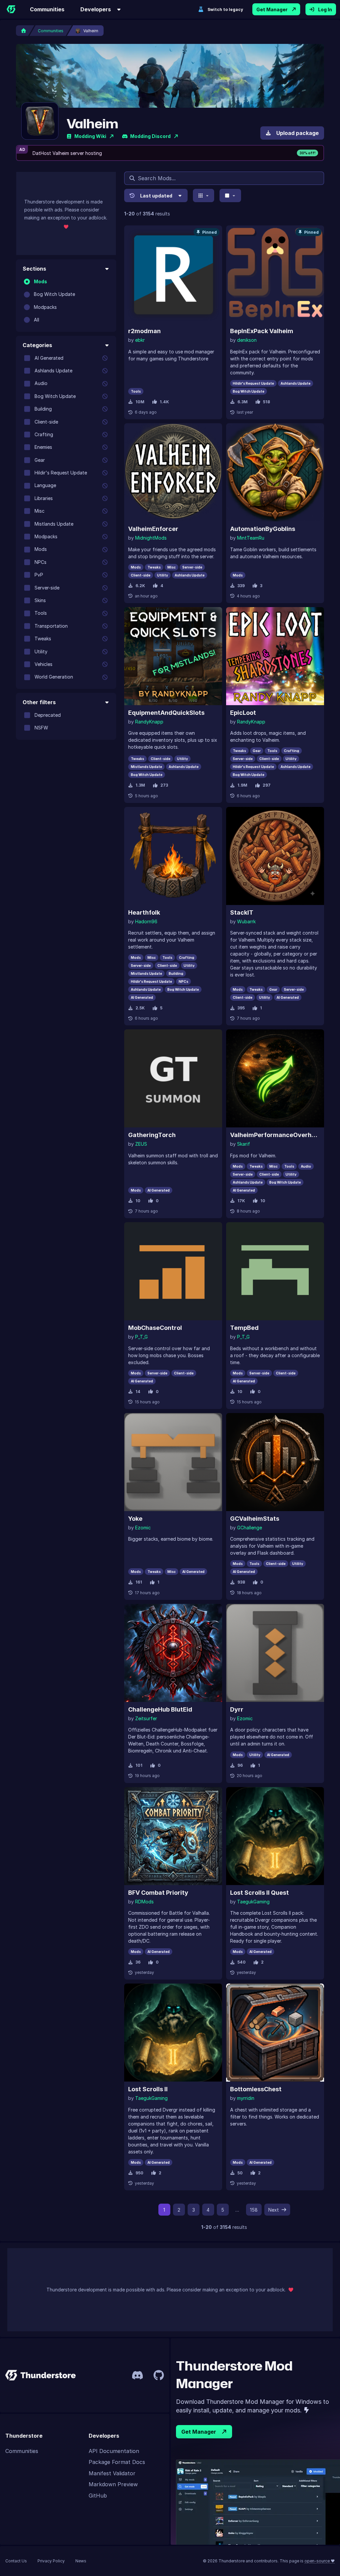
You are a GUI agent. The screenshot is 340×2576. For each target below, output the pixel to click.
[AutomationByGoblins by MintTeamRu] (275, 472)
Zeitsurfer (146, 1718)
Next (274, 2210)
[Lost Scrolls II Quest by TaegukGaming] (275, 1836)
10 (263, 1201)
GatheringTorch (152, 1135)
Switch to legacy (225, 9)
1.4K (164, 402)
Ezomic (143, 1528)
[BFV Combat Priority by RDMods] (173, 1836)
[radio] (27, 282)
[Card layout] (204, 195)
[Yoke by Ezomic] (173, 1462)
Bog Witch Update (54, 294)
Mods (41, 281)
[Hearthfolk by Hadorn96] (173, 856)
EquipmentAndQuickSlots (166, 713)
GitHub (98, 2496)
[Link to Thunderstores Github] (159, 2375)
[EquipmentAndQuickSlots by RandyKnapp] (173, 656)
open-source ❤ (320, 2561)
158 (254, 2210)
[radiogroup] (66, 301)
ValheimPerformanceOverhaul (275, 1135)
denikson (247, 340)
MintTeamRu (251, 538)
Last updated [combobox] (156, 196)
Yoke (135, 1519)
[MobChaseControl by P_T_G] (173, 1271)
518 (266, 402)
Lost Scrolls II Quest (259, 1893)
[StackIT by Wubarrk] (275, 856)
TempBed (244, 1328)
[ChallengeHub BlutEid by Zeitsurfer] (173, 1653)
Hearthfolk (144, 912)
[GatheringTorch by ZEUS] (173, 1078)
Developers (96, 9)
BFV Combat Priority (158, 1893)
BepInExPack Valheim (262, 331)
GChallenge (250, 1528)
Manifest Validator (112, 2473)
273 (164, 785)
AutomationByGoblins (263, 529)
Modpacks (45, 307)
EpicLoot (243, 713)
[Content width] (230, 195)
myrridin (246, 2098)
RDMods (144, 1902)
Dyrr (237, 1709)
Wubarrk (246, 921)
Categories (37, 345)
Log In (325, 9)
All (37, 320)
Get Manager (272, 9)
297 (267, 785)
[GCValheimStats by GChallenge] (275, 1462)
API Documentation (114, 2451)
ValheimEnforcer (153, 529)
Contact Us (16, 2561)
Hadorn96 (146, 921)
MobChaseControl (155, 1328)
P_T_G (141, 1337)
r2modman (144, 331)
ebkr (140, 340)
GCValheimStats (255, 1519)
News (81, 2561)
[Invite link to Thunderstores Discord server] (137, 2375)
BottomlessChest (256, 2089)
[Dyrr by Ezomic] (275, 1653)
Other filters (39, 702)
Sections (34, 269)
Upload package (297, 133)
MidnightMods (151, 538)
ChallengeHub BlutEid (160, 1709)
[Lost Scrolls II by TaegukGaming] (173, 2033)
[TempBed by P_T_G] (275, 1271)
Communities (47, 9)
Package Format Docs (117, 2462)
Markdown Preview (113, 2484)
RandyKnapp (149, 722)
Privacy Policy (51, 2561)
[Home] (11, 9)
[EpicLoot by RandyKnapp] (275, 656)
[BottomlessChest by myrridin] (275, 2033)
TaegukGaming (253, 1902)
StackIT (242, 912)
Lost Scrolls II (148, 2089)
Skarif (244, 1144)
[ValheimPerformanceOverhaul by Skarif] (275, 1078)
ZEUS (141, 1144)
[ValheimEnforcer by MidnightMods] (173, 472)
